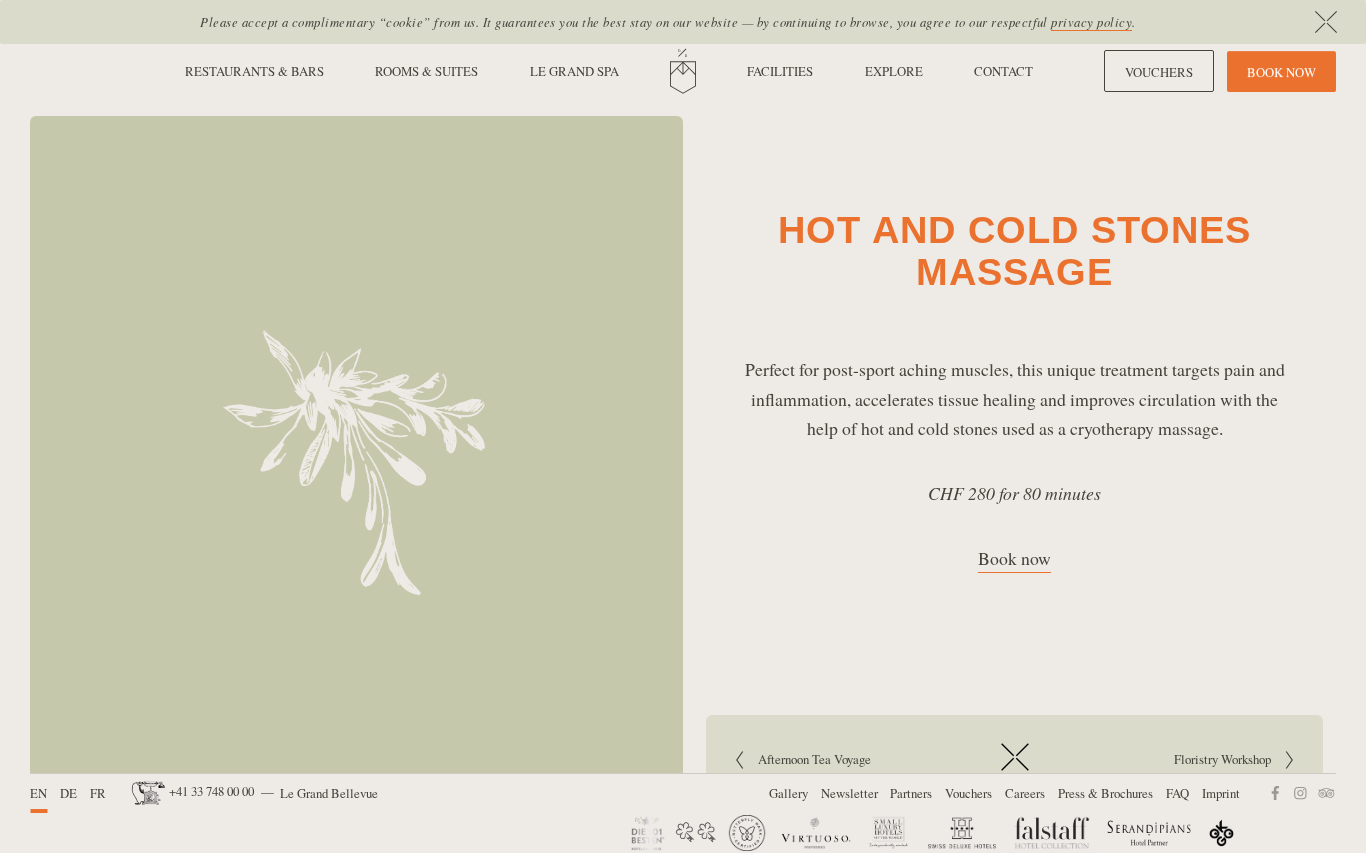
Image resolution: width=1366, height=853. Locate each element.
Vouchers (968, 793)
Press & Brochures (1105, 793)
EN (38, 793)
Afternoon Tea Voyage (815, 759)
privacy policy (1091, 21)
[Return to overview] (1015, 772)
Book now (1014, 558)
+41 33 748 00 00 (211, 791)
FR (98, 793)
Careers (1025, 793)
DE (68, 793)
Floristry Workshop (1158, 759)
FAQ (1177, 793)
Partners (911, 793)
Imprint (1221, 793)
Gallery (788, 793)
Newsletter (849, 793)
